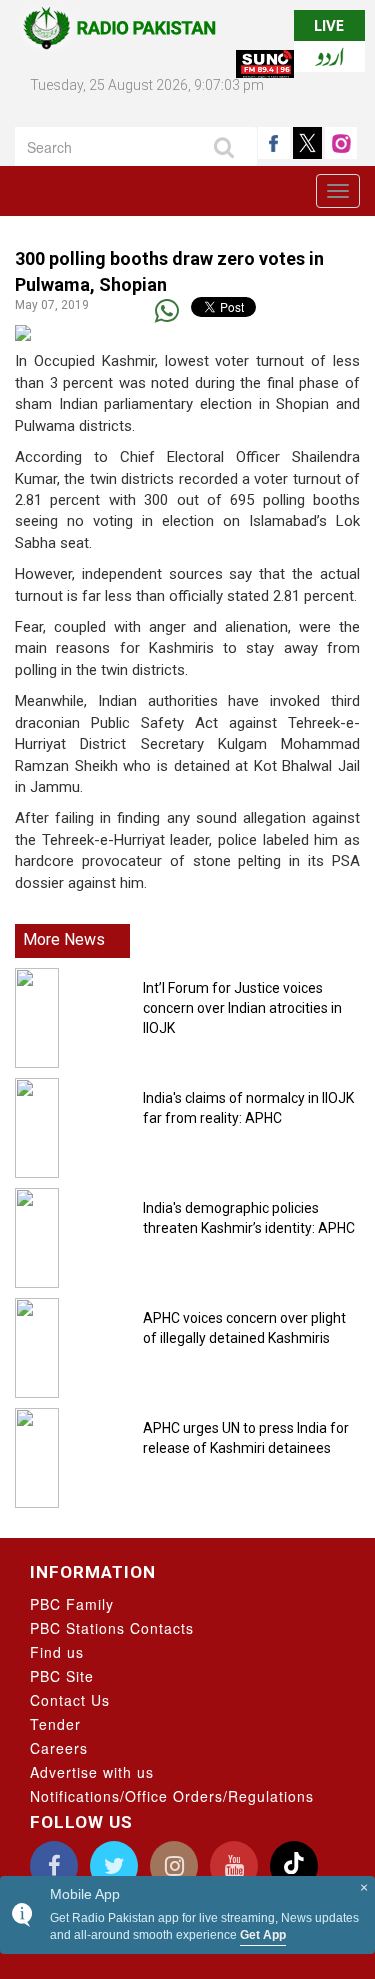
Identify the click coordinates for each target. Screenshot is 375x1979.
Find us (57, 1652)
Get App (263, 1935)
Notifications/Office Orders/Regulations (172, 1796)
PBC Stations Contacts (112, 1628)
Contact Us (70, 1700)
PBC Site (62, 1676)
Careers (59, 1748)
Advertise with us (92, 1772)
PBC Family (72, 1604)
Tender (55, 1724)
